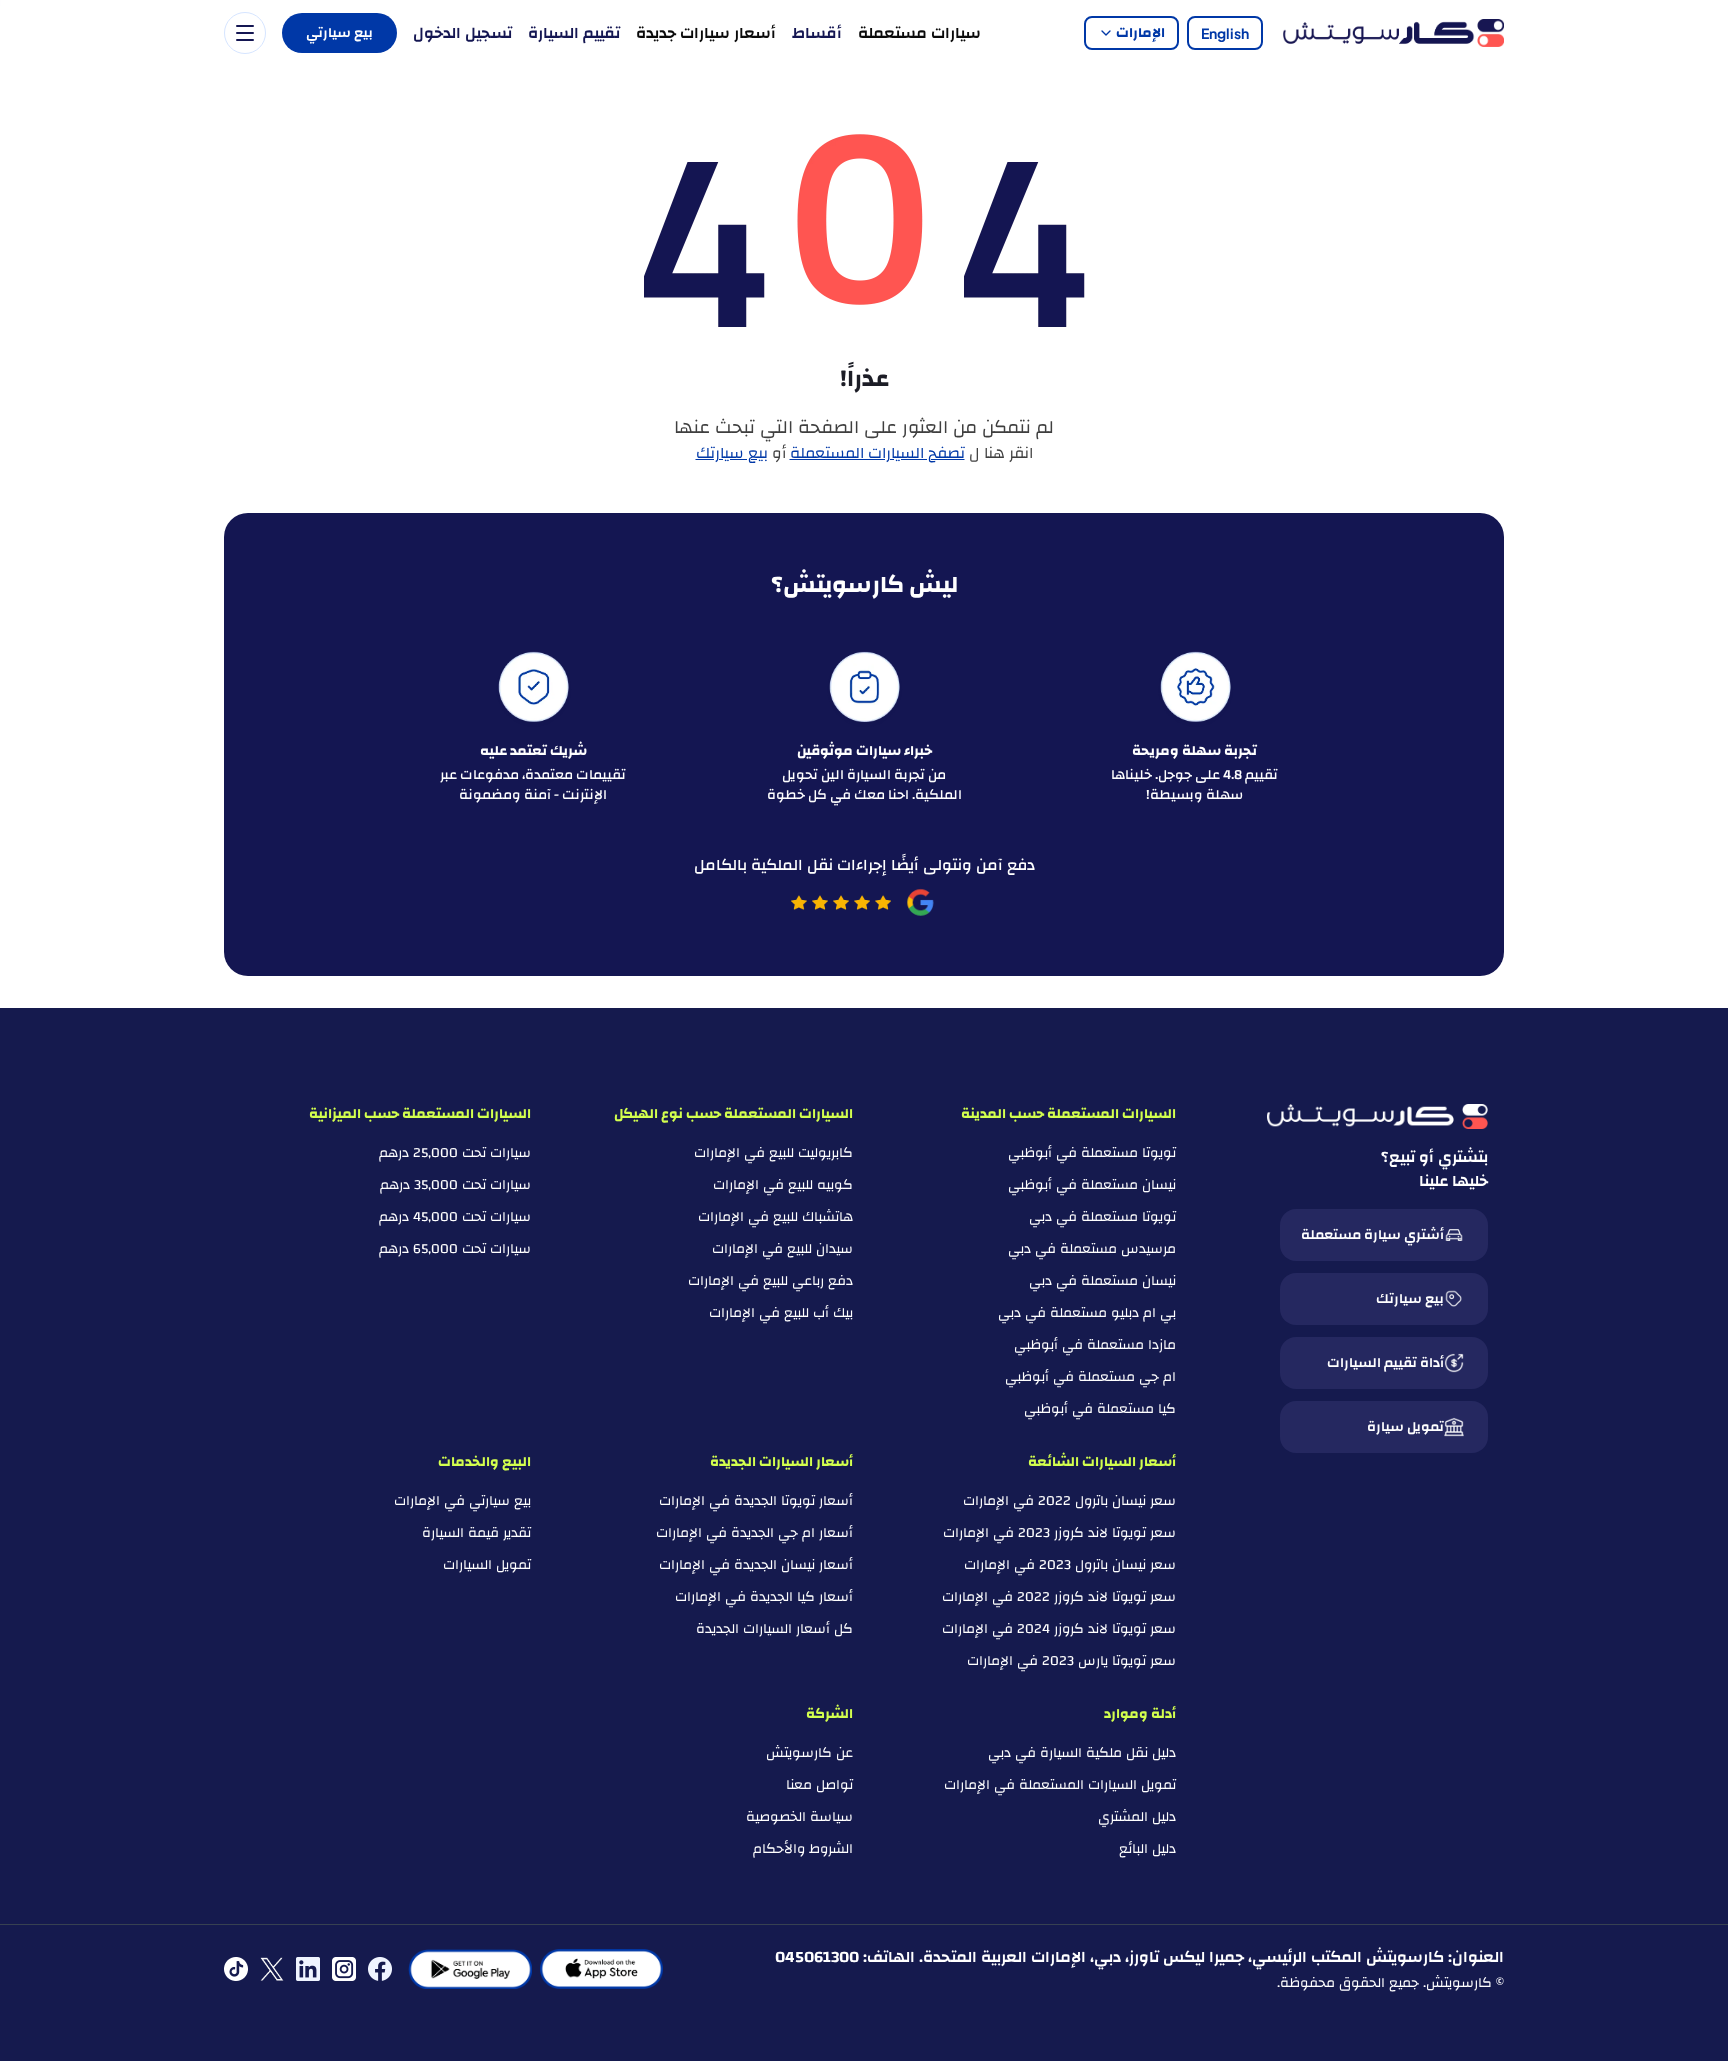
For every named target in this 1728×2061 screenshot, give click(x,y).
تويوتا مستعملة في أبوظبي (1092, 1153)
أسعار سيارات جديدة (706, 33)
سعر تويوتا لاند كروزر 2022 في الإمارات (1059, 1597)
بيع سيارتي (339, 33)
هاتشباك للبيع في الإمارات (775, 1217)
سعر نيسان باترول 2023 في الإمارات (1070, 1565)
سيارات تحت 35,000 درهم (455, 1185)
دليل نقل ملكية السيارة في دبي (1082, 1753)
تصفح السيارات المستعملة (877, 453)
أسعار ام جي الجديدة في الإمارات (754, 1533)
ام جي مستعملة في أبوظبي (1090, 1377)
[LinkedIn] (308, 1969)
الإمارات (1140, 33)
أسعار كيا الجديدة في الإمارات (764, 1597)
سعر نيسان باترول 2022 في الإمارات (1069, 1501)
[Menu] (245, 33)
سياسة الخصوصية (799, 1817)
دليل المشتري (1137, 1817)
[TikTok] (236, 1969)
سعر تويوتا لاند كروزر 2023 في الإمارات (1059, 1533)
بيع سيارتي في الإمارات (462, 1501)
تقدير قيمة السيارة (476, 1533)
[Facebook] (380, 1969)
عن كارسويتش (809, 1753)
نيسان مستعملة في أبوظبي (1092, 1185)
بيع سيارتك (732, 453)
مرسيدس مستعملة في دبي (1092, 1249)
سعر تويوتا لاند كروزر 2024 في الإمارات (1059, 1629)
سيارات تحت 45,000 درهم (455, 1217)
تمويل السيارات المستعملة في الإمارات (1060, 1785)
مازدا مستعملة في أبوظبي (1095, 1345)
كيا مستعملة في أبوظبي (1100, 1409)
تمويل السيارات (487, 1565)
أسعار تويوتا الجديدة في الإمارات (756, 1501)
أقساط (817, 33)
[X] (272, 1969)
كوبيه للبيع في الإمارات (783, 1185)
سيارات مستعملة (919, 33)
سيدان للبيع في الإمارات (782, 1249)
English (1225, 33)
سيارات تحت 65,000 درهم (455, 1249)
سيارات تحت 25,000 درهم (455, 1153)
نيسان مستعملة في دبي (1102, 1281)
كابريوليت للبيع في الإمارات (773, 1153)
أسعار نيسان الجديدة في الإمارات (756, 1565)
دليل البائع (1147, 1849)
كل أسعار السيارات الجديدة (774, 1629)
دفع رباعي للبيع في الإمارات (770, 1281)
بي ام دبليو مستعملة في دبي (1087, 1313)
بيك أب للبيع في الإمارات (781, 1313)
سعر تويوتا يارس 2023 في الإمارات (1071, 1661)
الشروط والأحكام (803, 1849)
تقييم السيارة (574, 33)
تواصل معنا (819, 1785)
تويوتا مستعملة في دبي (1102, 1217)
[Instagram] (344, 1969)
